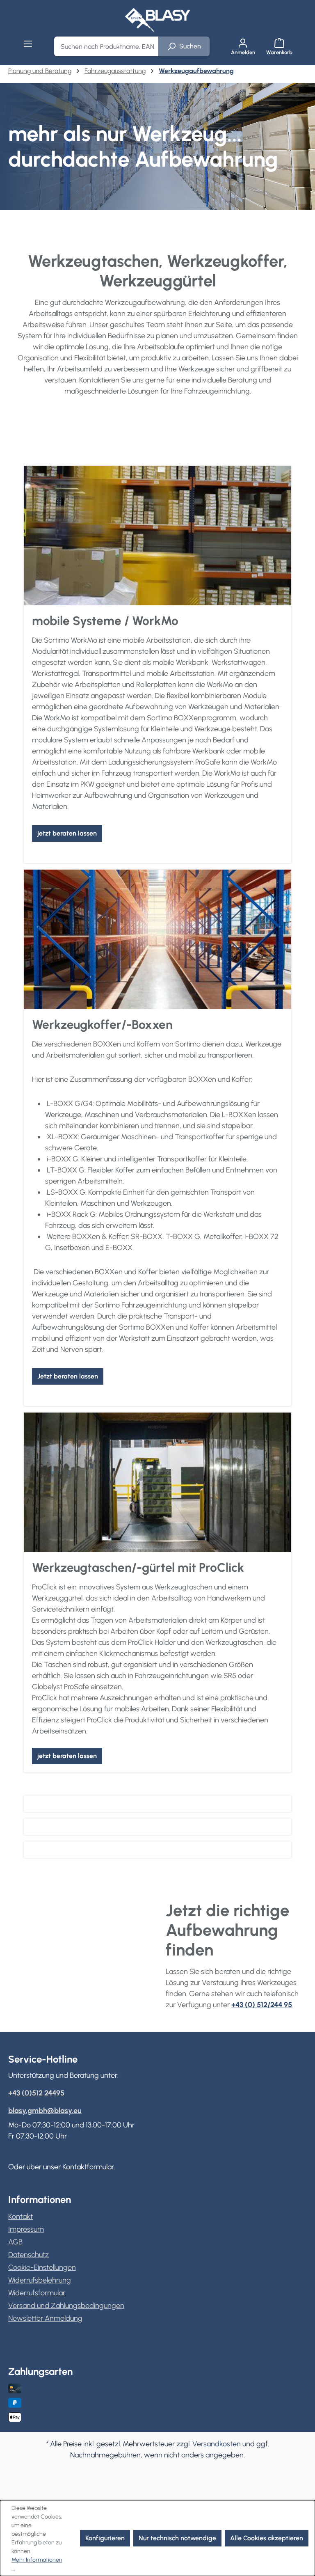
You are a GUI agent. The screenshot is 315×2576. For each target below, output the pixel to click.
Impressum (26, 2229)
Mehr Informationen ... (37, 2564)
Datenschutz (29, 2255)
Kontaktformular (88, 2167)
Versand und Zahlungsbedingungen (66, 2306)
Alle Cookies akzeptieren (267, 2538)
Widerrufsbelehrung (40, 2280)
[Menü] (28, 44)
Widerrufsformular (37, 2293)
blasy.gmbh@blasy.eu (45, 2111)
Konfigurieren (105, 2538)
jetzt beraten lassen (67, 833)
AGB (15, 2242)
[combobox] (106, 46)
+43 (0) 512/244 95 (262, 2005)
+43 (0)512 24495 (36, 2093)
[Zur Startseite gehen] (157, 20)
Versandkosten (217, 2444)
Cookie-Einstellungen (42, 2267)
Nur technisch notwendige (177, 2538)
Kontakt (21, 2217)
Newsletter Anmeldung (45, 2318)
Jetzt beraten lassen (68, 1376)
